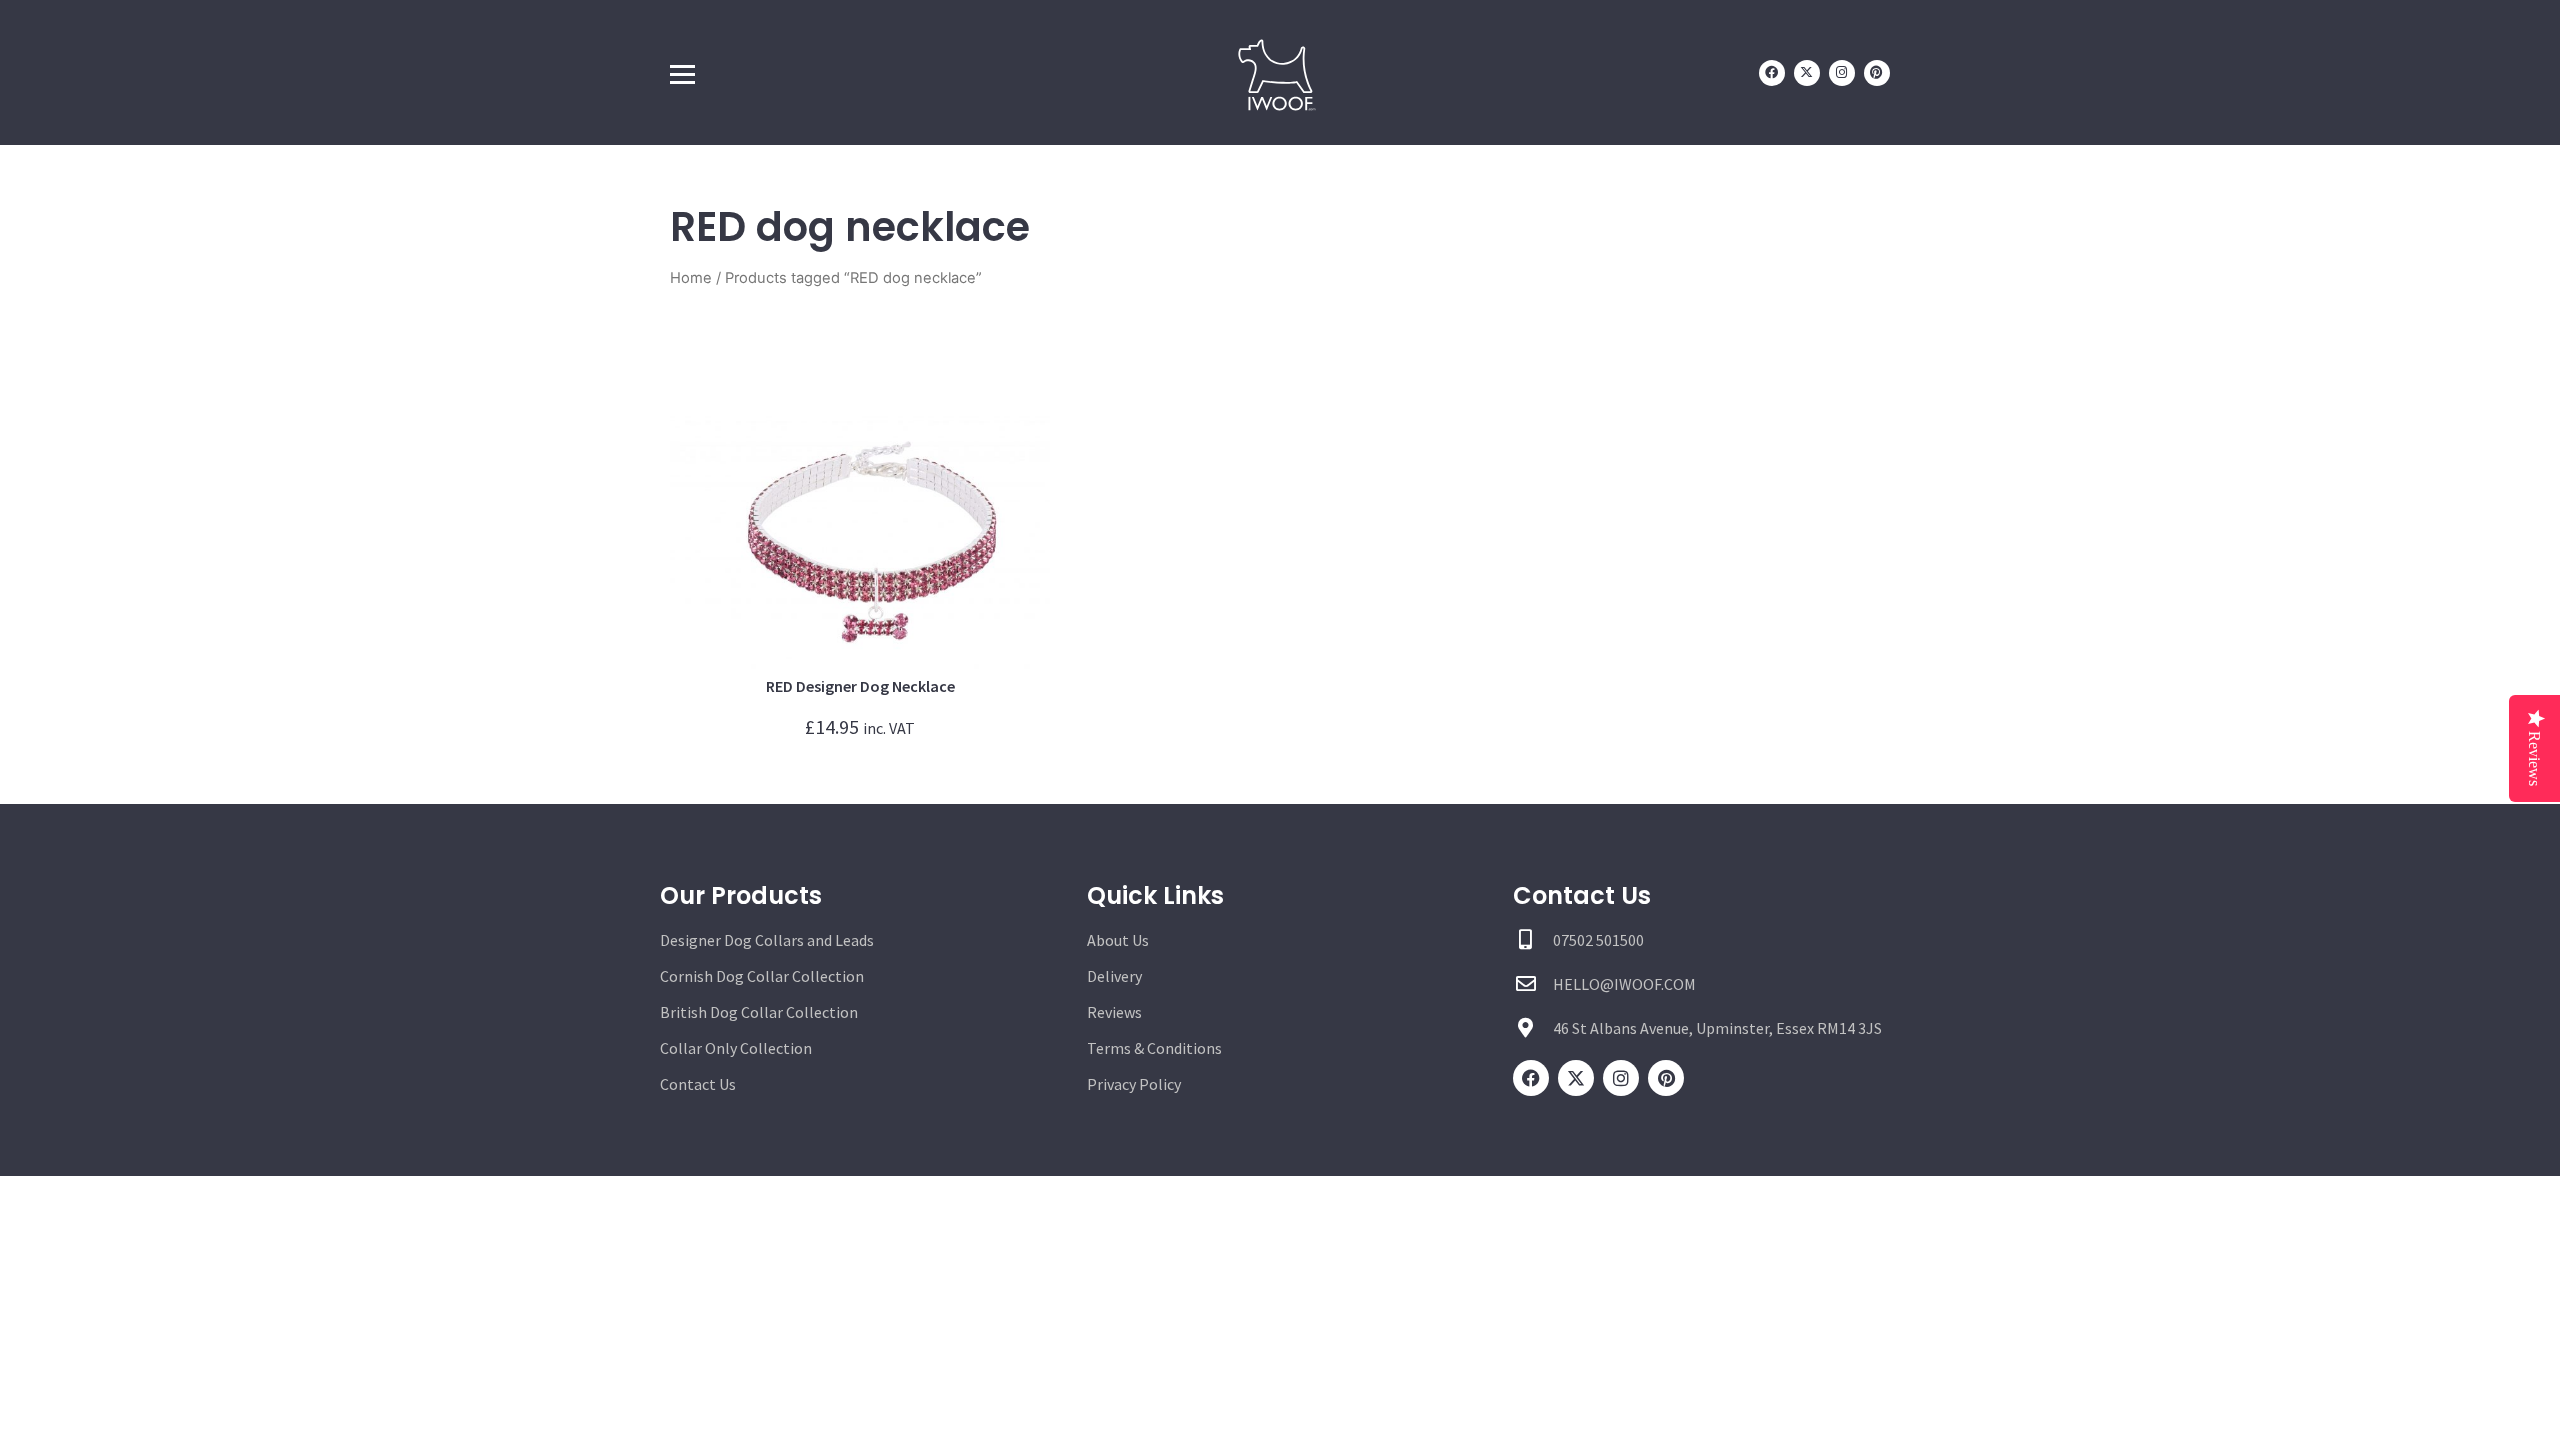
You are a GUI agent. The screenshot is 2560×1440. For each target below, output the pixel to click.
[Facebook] (1772, 73)
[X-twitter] (1807, 73)
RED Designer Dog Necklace (860, 686)
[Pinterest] (1877, 73)
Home (691, 278)
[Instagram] (1842, 73)
